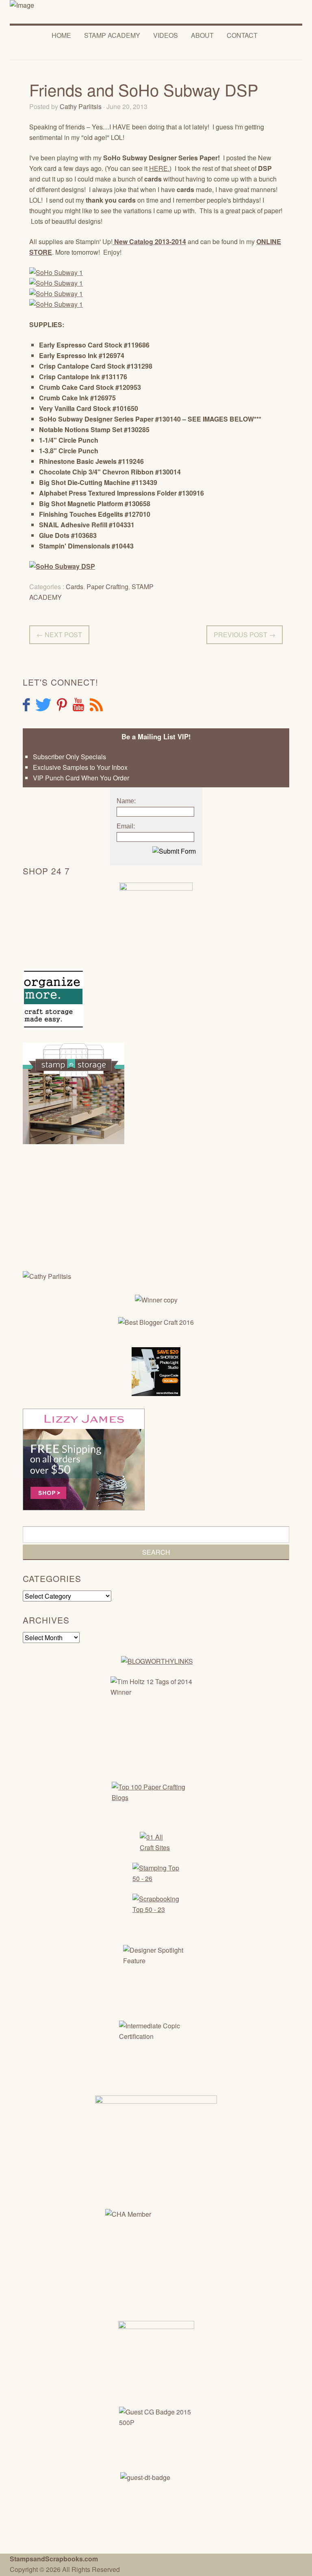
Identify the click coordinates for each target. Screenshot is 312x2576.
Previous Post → (245, 635)
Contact (242, 35)
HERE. (159, 168)
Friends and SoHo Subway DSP (144, 89)
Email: (126, 826)
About (202, 35)
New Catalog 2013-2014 (149, 241)
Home (61, 35)
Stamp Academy (112, 35)
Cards (75, 587)
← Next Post (59, 635)
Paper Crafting (107, 587)
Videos (166, 35)
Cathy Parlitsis (81, 106)
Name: (126, 801)
